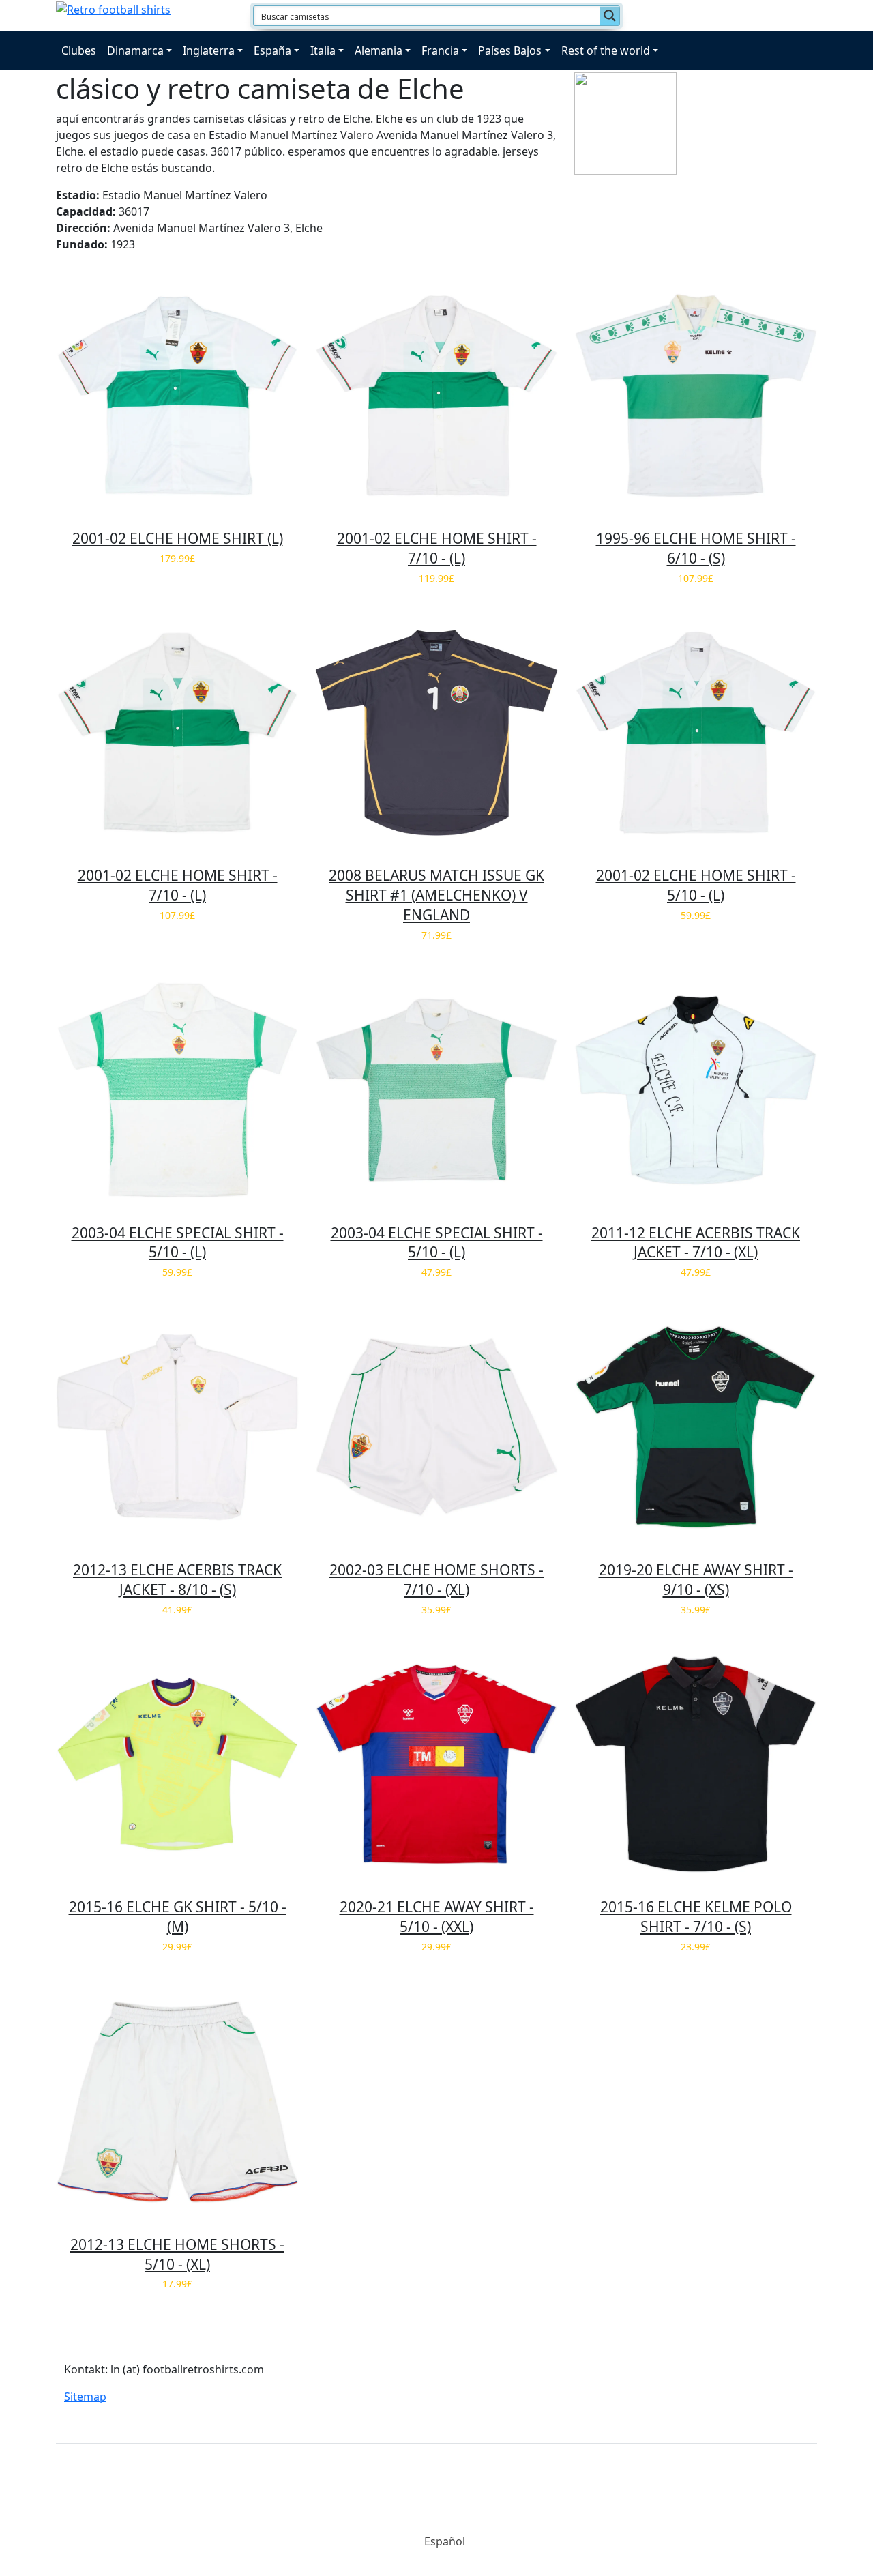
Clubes (79, 50)
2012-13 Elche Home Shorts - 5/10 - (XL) (177, 2254)
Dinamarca (135, 50)
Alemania (379, 50)
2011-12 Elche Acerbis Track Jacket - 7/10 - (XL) (696, 1243)
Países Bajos (510, 50)
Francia (440, 50)
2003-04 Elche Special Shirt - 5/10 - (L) (178, 1243)
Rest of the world (606, 50)
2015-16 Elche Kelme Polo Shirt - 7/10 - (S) (696, 1917)
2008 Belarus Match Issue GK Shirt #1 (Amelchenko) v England (436, 895)
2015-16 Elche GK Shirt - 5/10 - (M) (178, 1917)
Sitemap (85, 2397)
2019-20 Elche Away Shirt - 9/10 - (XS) (696, 1580)
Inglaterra (209, 50)
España (272, 50)
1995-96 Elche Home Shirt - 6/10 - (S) (696, 548)
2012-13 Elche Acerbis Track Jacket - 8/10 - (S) (177, 1580)
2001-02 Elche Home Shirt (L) (178, 538)
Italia (323, 50)
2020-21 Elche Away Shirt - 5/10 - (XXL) (437, 1917)
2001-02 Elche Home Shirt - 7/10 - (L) (437, 548)
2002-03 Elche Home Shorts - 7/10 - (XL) (436, 1580)
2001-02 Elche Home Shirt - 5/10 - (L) (696, 885)
